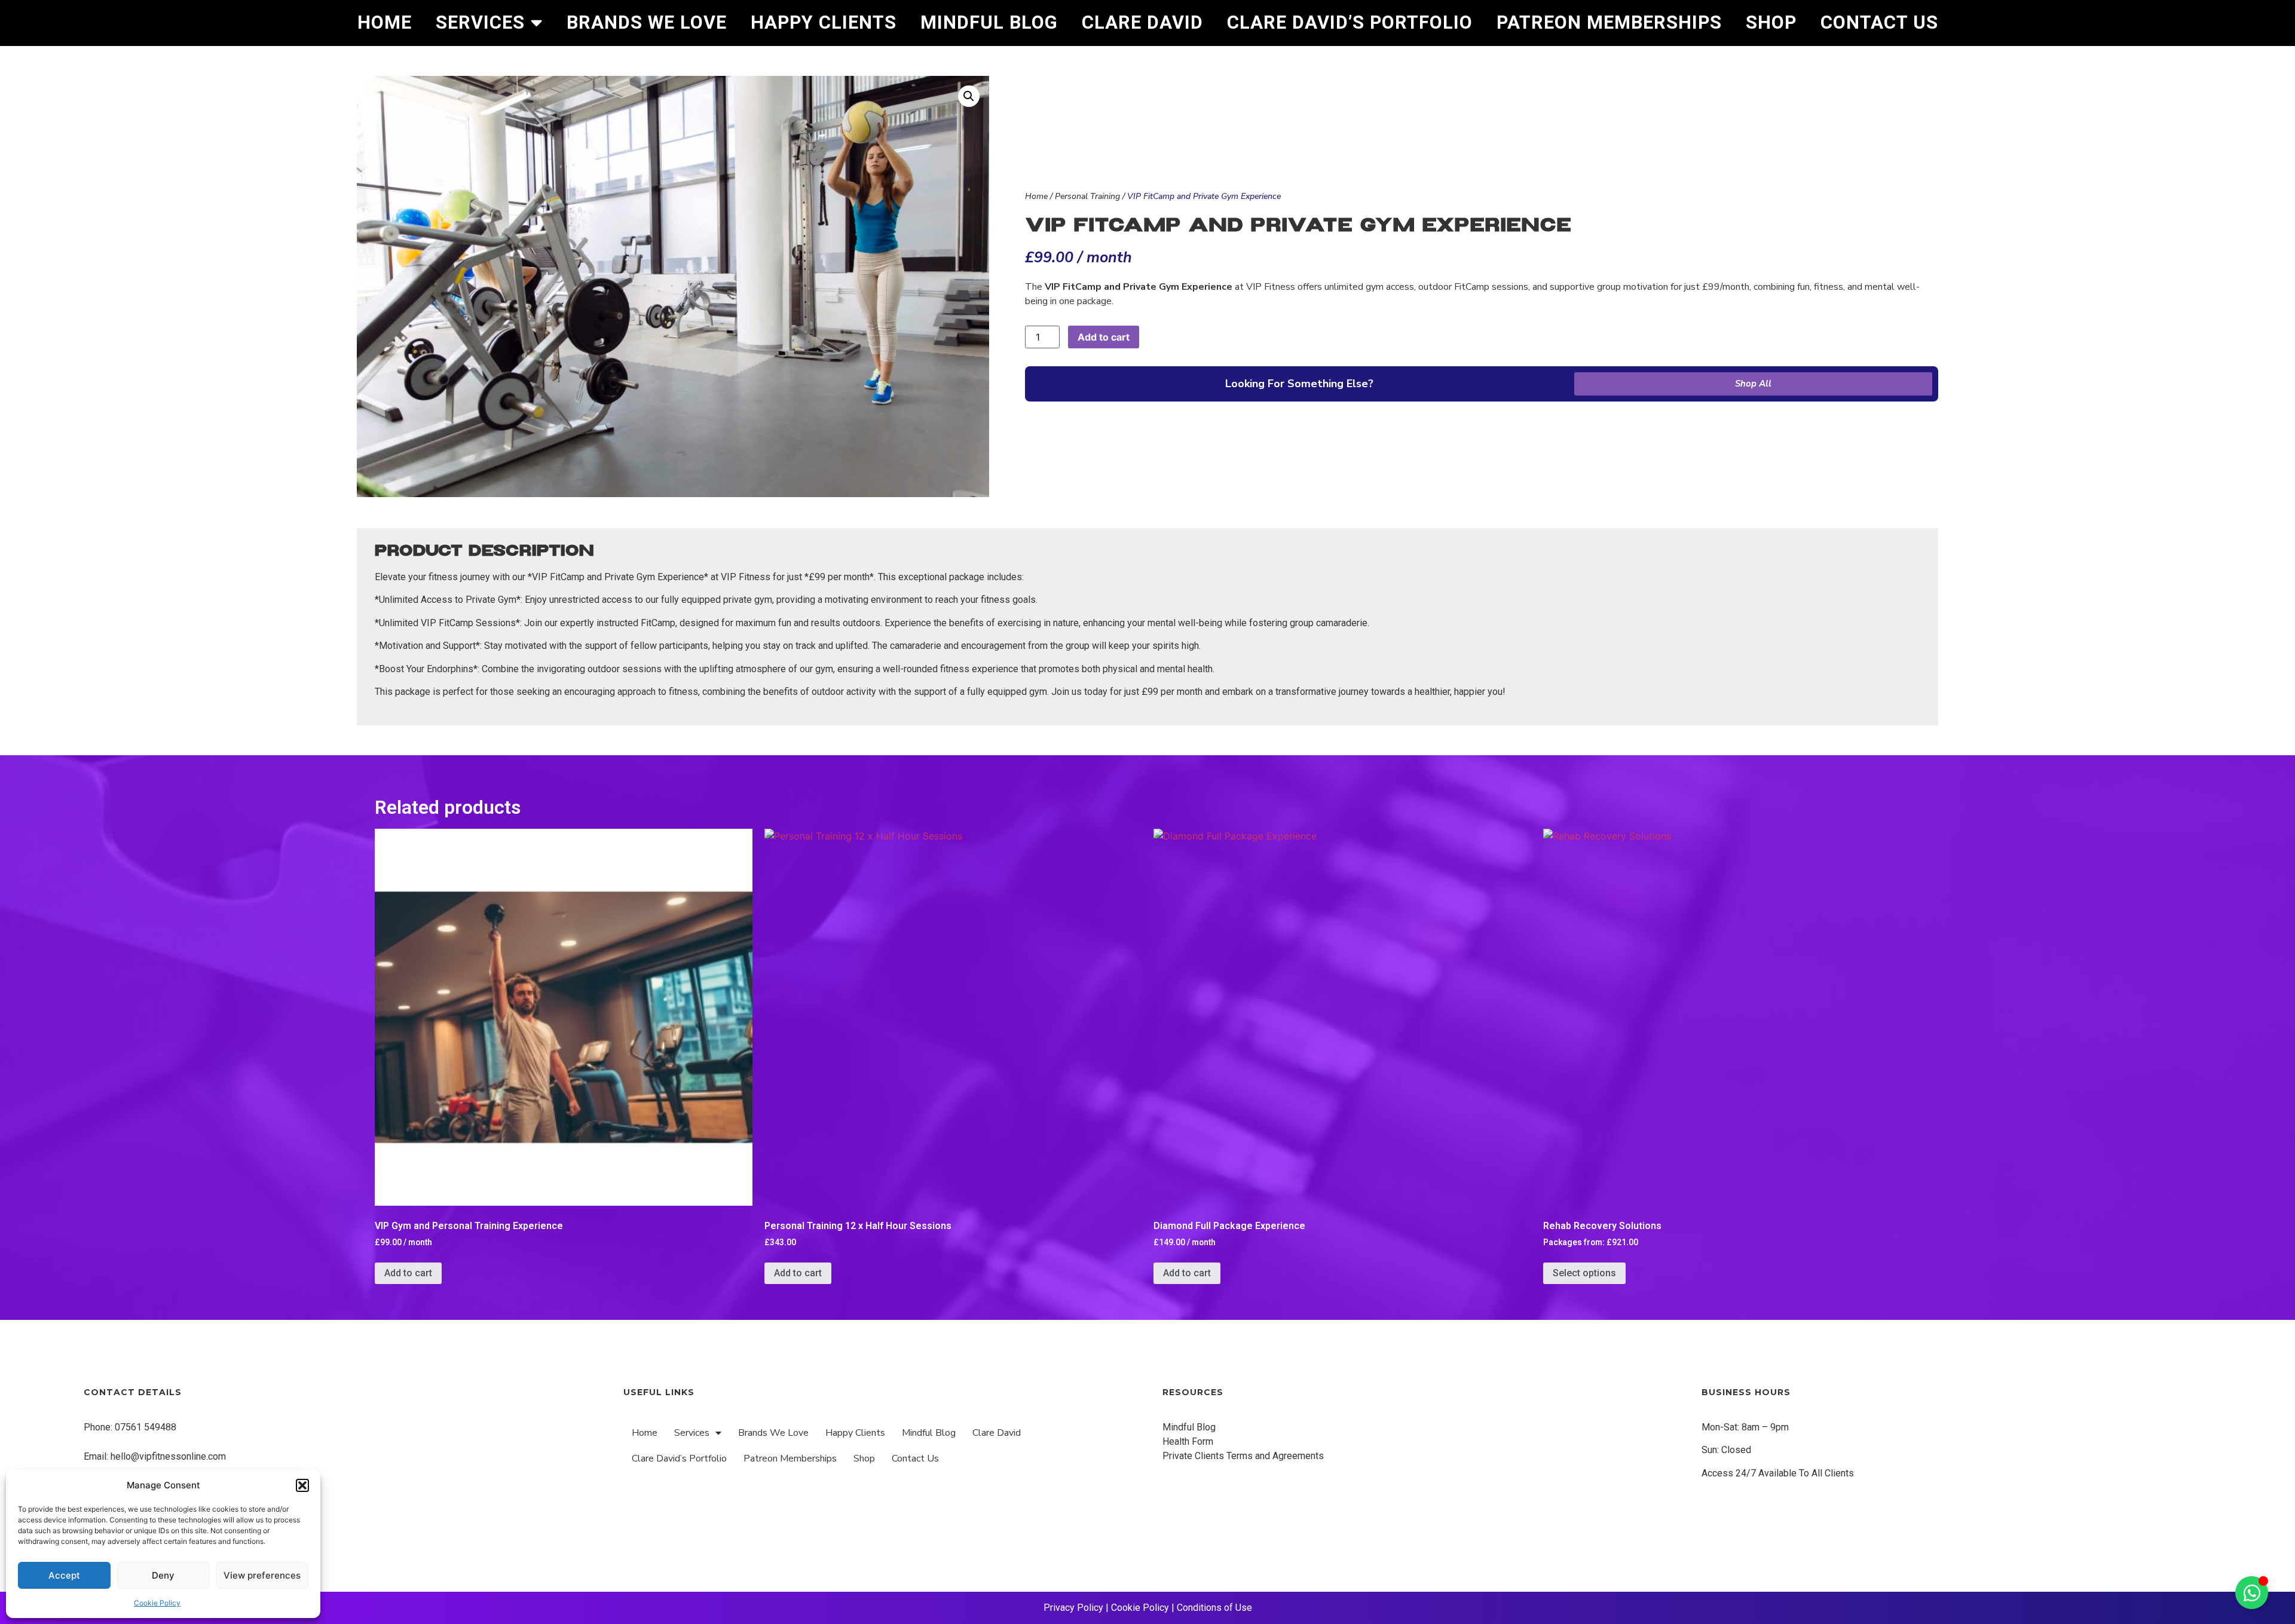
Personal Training (1087, 196)
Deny (163, 1575)
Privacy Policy (1073, 1608)
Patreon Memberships (1609, 22)
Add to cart (1104, 337)
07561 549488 (146, 1427)
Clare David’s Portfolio (1350, 22)
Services (480, 22)
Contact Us (1879, 22)
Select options (1584, 1273)
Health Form (1188, 1441)
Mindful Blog (989, 22)
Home (385, 22)
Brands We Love (647, 22)
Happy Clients (824, 22)
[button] (302, 1485)
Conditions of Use (1214, 1608)
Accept (64, 1575)
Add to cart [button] (408, 1273)
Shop (1771, 22)
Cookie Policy (157, 1603)
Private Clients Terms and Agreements (1243, 1456)
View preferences (262, 1575)
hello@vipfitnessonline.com (168, 1456)
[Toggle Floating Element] (2252, 1593)
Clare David (1142, 22)
